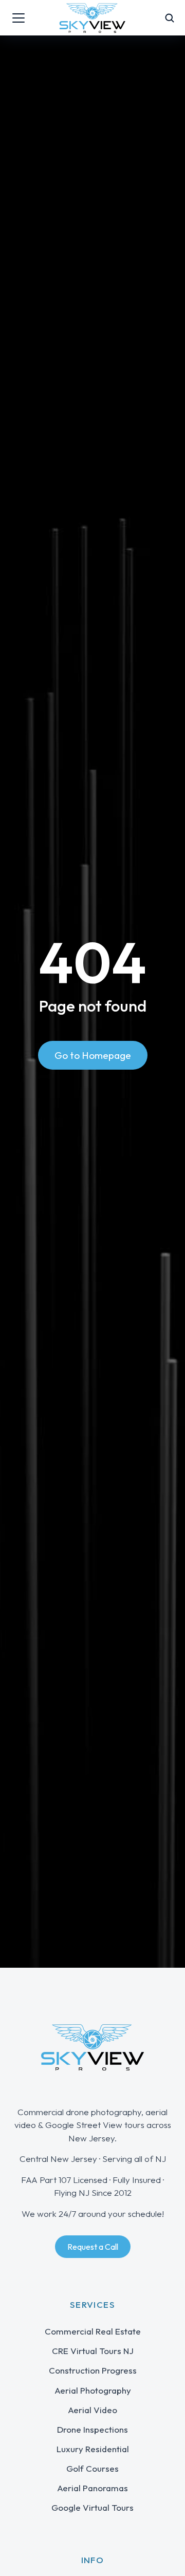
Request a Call (93, 2247)
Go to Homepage (93, 1055)
